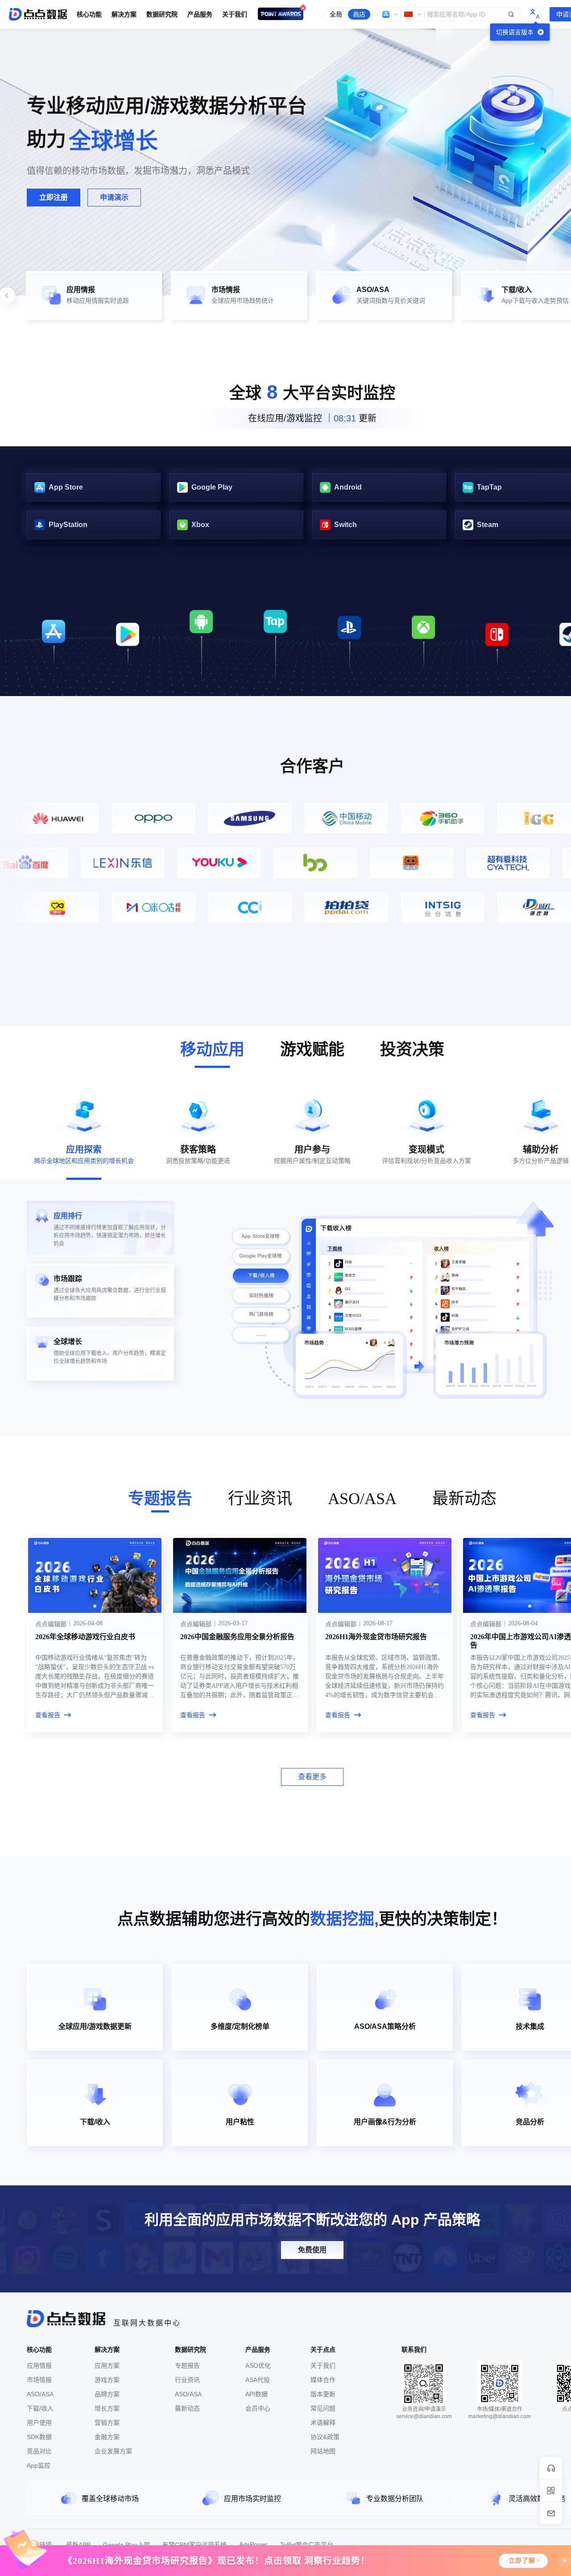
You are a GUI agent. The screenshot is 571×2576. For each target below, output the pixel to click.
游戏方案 (107, 2380)
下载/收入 (40, 2408)
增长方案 (107, 2408)
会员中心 (258, 2408)
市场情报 (39, 2380)
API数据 (257, 2394)
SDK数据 (39, 2437)
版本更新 (323, 2394)
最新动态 (187, 2408)
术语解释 (323, 2423)
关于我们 (323, 2366)
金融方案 (107, 2437)
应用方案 (107, 2366)
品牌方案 (107, 2394)
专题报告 (187, 2366)
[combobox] (449, 14)
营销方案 (107, 2423)
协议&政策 (325, 2437)
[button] (390, 14)
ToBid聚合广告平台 (307, 2545)
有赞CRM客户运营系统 (194, 2545)
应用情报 (39, 2366)
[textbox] (449, 14)
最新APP (78, 2545)
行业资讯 (187, 2380)
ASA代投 (258, 2380)
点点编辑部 (51, 1624)
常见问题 (323, 2408)
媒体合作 (323, 2380)
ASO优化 (258, 2366)
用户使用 (39, 2423)
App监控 (39, 2465)
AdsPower (253, 2544)
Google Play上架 (126, 2545)
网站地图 (323, 2451)
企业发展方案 (113, 2451)
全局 (336, 14)
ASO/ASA (40, 2394)
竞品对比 (39, 2451)
